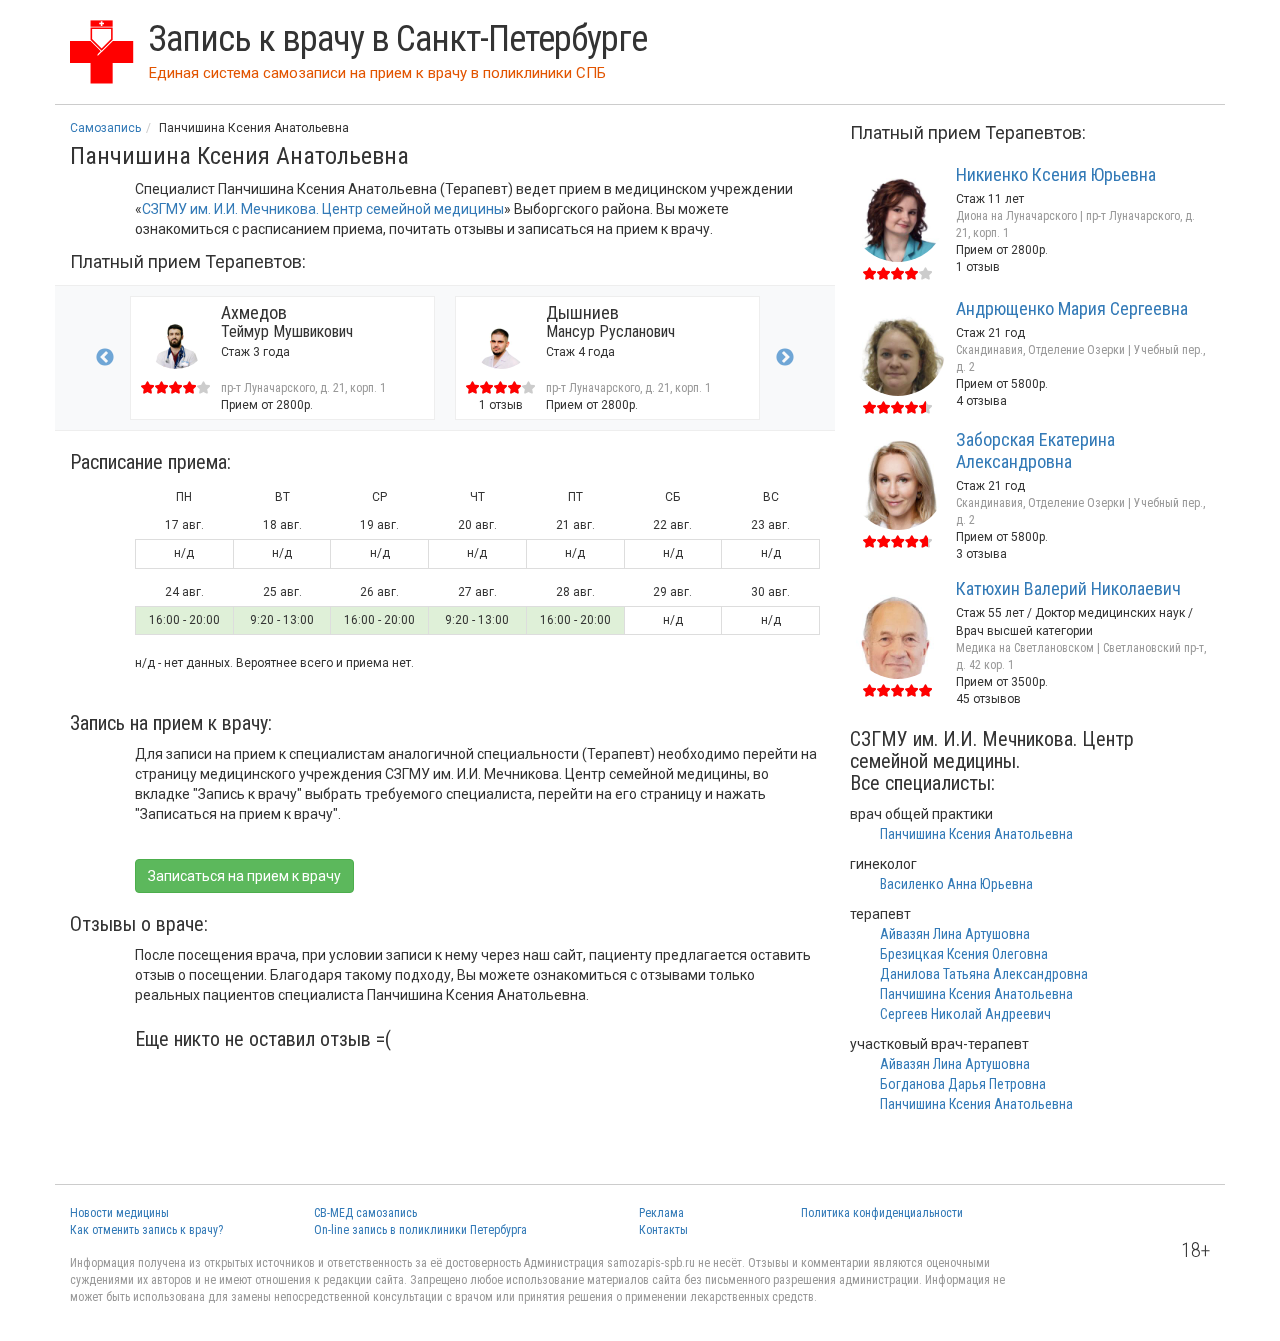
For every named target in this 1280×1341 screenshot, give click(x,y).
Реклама (661, 1213)
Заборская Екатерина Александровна (1035, 450)
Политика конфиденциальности (882, 1213)
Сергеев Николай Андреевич (965, 1014)
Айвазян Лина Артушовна (955, 934)
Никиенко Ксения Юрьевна (1056, 174)
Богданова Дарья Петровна (963, 1084)
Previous (105, 358)
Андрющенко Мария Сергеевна (1072, 308)
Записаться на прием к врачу (244, 876)
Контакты (663, 1230)
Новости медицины (119, 1213)
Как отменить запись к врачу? (146, 1230)
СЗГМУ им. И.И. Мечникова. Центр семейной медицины (323, 209)
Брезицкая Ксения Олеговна (964, 954)
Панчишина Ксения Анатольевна (976, 834)
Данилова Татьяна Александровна (984, 974)
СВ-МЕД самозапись (365, 1213)
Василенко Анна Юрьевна (956, 884)
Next (785, 358)
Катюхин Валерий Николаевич (1068, 588)
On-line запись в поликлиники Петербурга (420, 1230)
